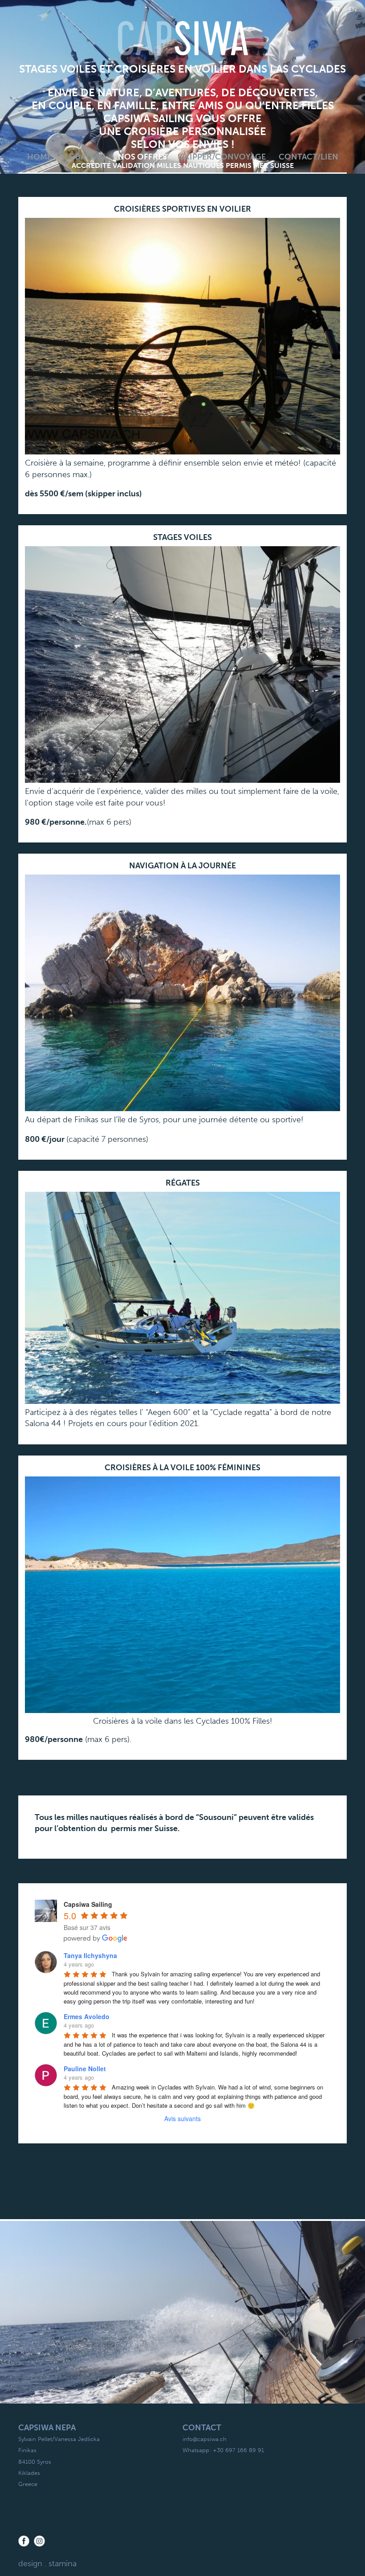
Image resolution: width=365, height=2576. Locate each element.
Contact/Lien (308, 157)
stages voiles (182, 537)
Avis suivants (182, 2118)
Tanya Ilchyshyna (90, 1955)
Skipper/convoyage (223, 157)
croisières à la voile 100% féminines (182, 1468)
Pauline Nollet (85, 2069)
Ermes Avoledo (87, 2016)
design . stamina (47, 2564)
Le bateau (85, 157)
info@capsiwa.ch (205, 2439)
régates (183, 1183)
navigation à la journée (182, 866)
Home (39, 157)
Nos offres (142, 157)
